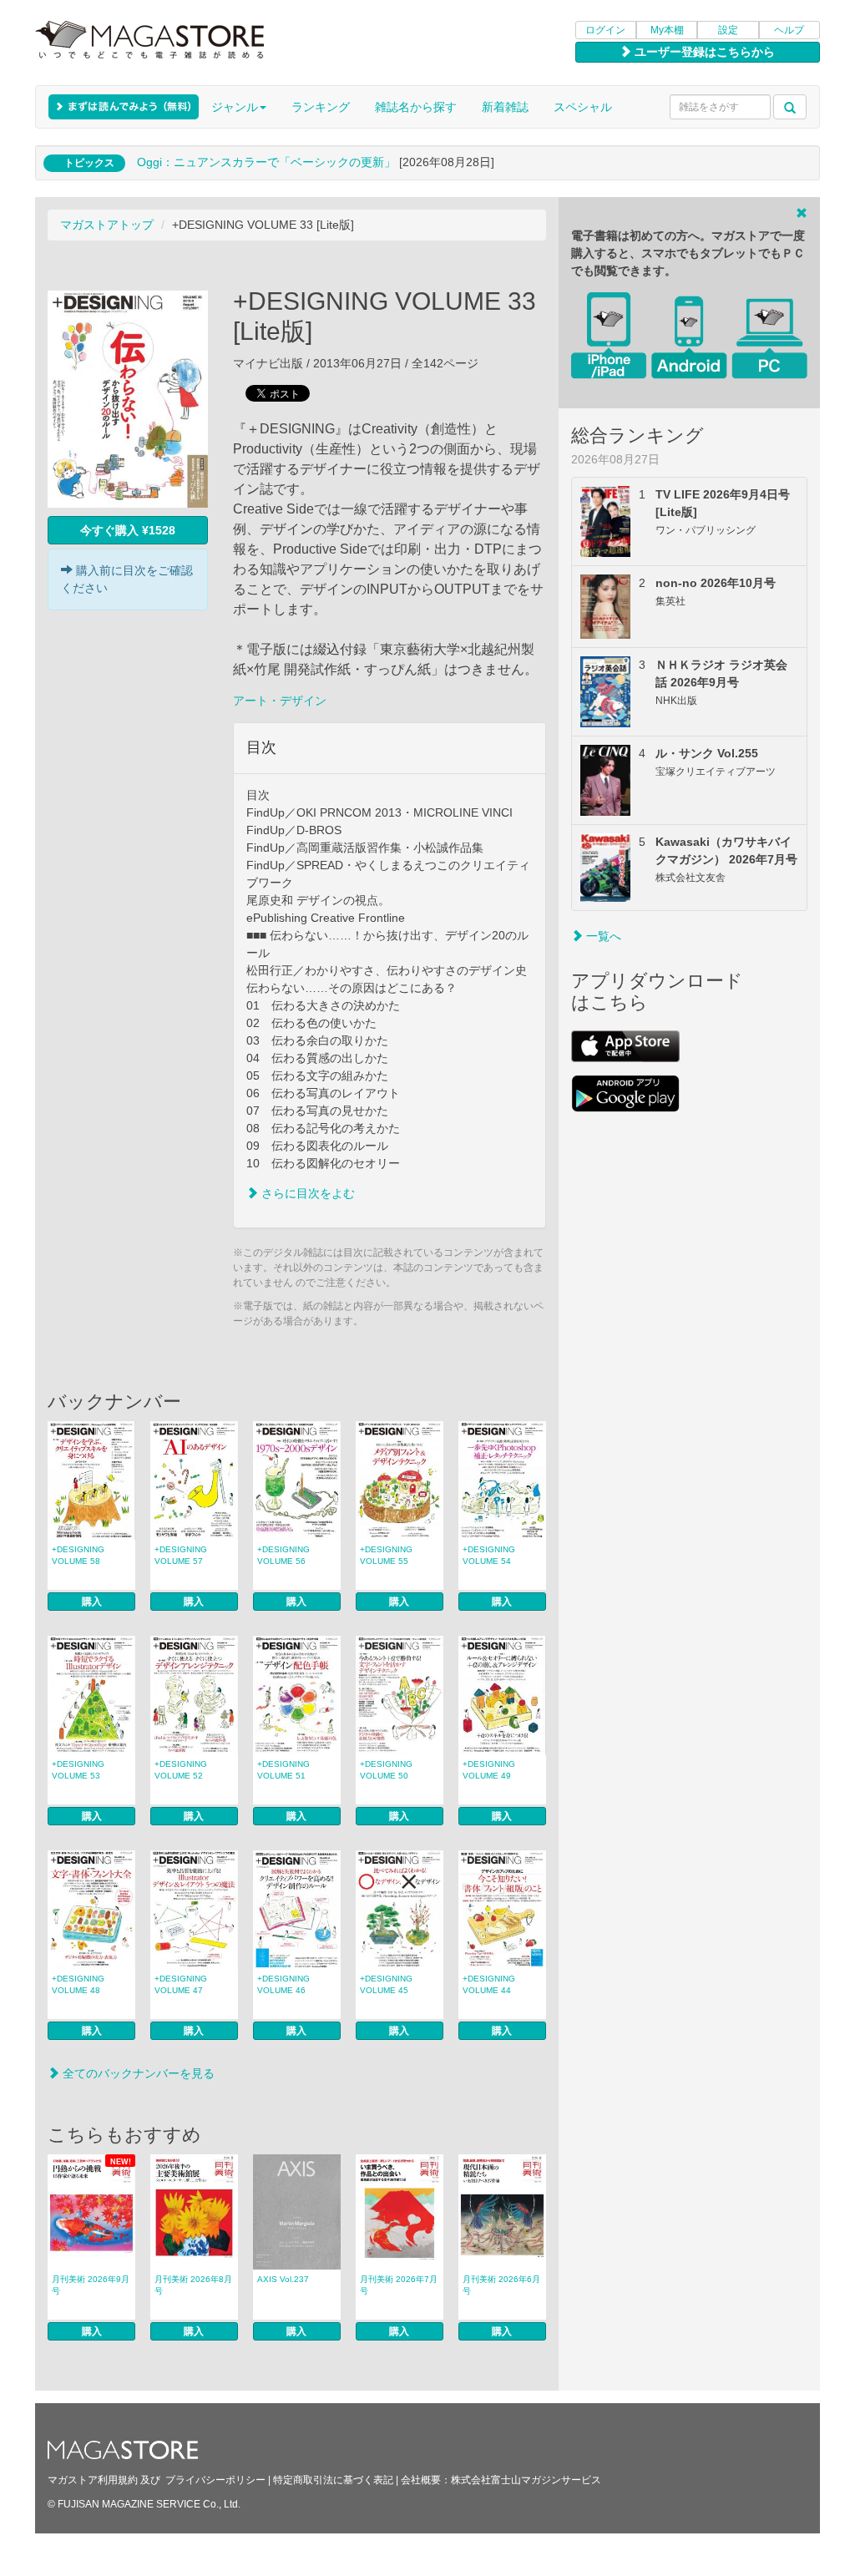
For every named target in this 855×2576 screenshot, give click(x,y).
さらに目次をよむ (306, 1193)
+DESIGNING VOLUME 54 (489, 1555)
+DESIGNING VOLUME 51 (283, 1770)
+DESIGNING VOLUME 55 (386, 1555)
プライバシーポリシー (215, 2480)
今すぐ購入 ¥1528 (128, 530)
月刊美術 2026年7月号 (399, 2285)
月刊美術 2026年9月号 (91, 2285)
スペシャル (583, 107)
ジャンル (235, 107)
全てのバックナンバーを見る (137, 2073)
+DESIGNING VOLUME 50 (386, 1770)
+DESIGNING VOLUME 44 (489, 1984)
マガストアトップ (107, 225)
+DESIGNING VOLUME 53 (78, 1770)
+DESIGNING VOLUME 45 (386, 1984)
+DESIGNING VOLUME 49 (489, 1770)
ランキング (321, 107)
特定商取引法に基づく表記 (333, 2480)
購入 (92, 1602)
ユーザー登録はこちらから (703, 52)
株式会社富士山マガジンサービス (526, 2480)
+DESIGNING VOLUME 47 (181, 1984)
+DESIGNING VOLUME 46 (283, 1984)
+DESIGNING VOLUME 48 (78, 1984)
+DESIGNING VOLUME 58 (78, 1555)
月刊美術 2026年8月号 (193, 2285)
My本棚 (667, 30)
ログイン (605, 30)
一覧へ (602, 936)
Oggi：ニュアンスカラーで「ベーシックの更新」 (266, 162)
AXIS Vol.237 (283, 2279)
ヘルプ (789, 30)
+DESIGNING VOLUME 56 (283, 1555)
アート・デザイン (280, 701)
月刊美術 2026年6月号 (501, 2285)
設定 (728, 30)
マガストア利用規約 (93, 2480)
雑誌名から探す (416, 107)
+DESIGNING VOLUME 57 (181, 1555)
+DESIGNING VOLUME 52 (181, 1770)
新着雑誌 (505, 107)
